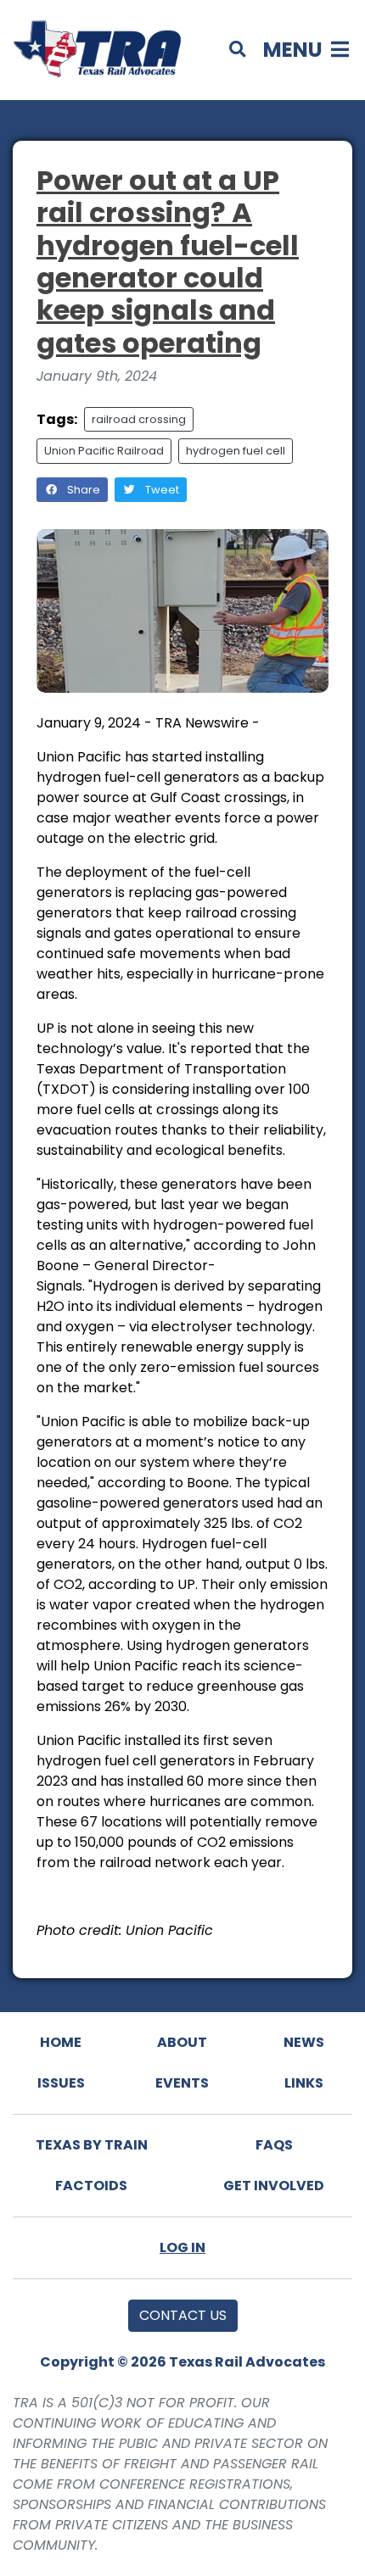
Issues (61, 2083)
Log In (182, 2247)
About (182, 2042)
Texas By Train (92, 2145)
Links (304, 2083)
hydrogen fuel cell (236, 451)
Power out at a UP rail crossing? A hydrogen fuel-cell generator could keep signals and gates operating (168, 262)
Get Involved (274, 2186)
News (304, 2042)
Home (61, 2042)
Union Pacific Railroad (104, 451)
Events (182, 2083)
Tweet (161, 490)
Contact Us (183, 2315)
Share (82, 490)
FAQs (274, 2145)
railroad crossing (139, 419)
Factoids (91, 2186)
